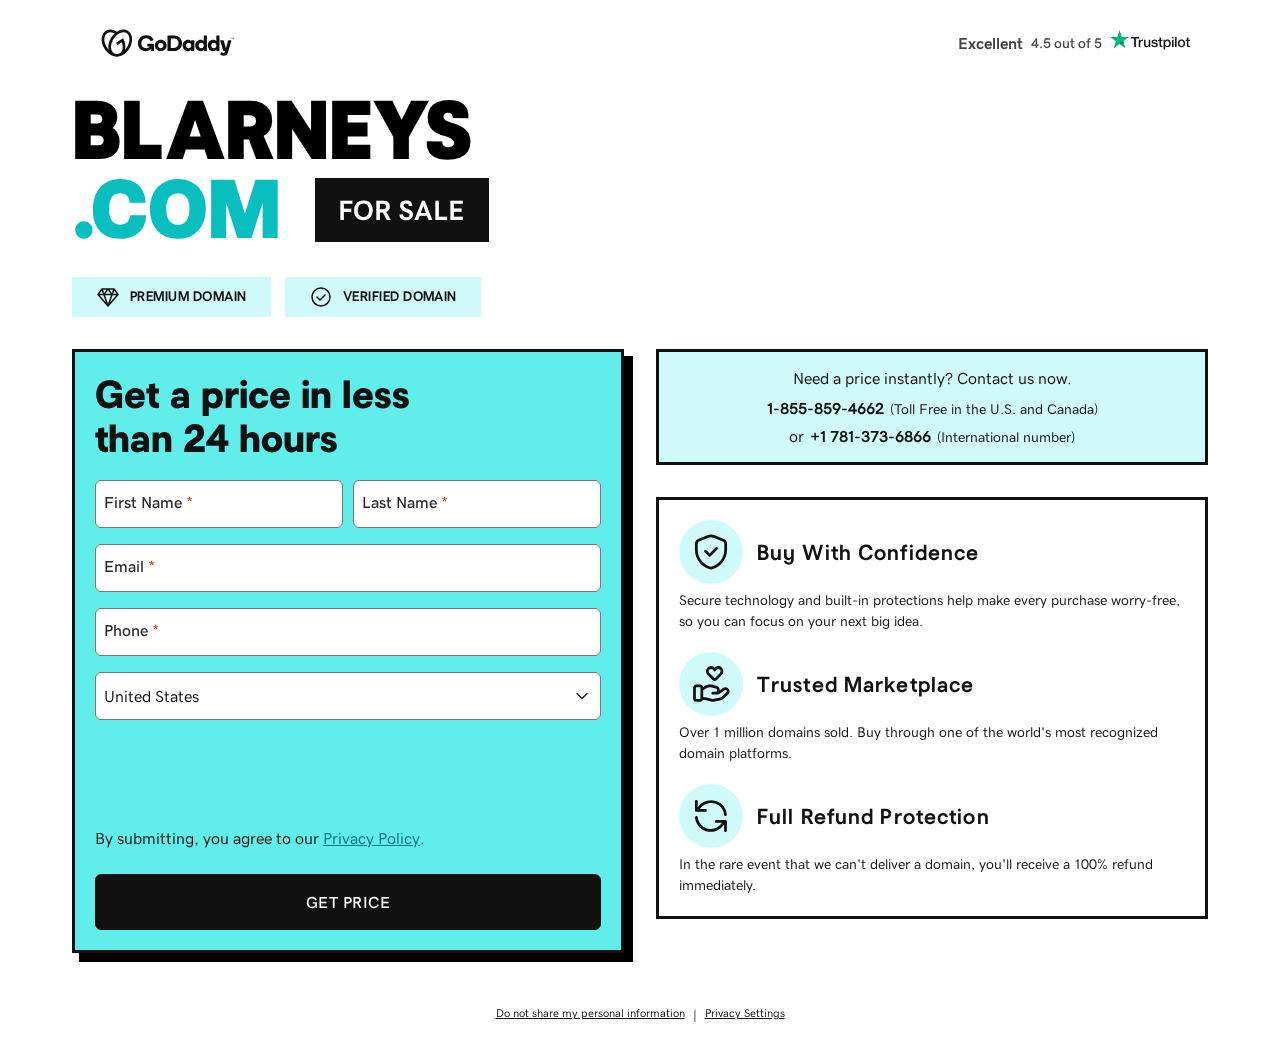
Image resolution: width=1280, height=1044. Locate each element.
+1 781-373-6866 (870, 436)
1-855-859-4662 (825, 408)
